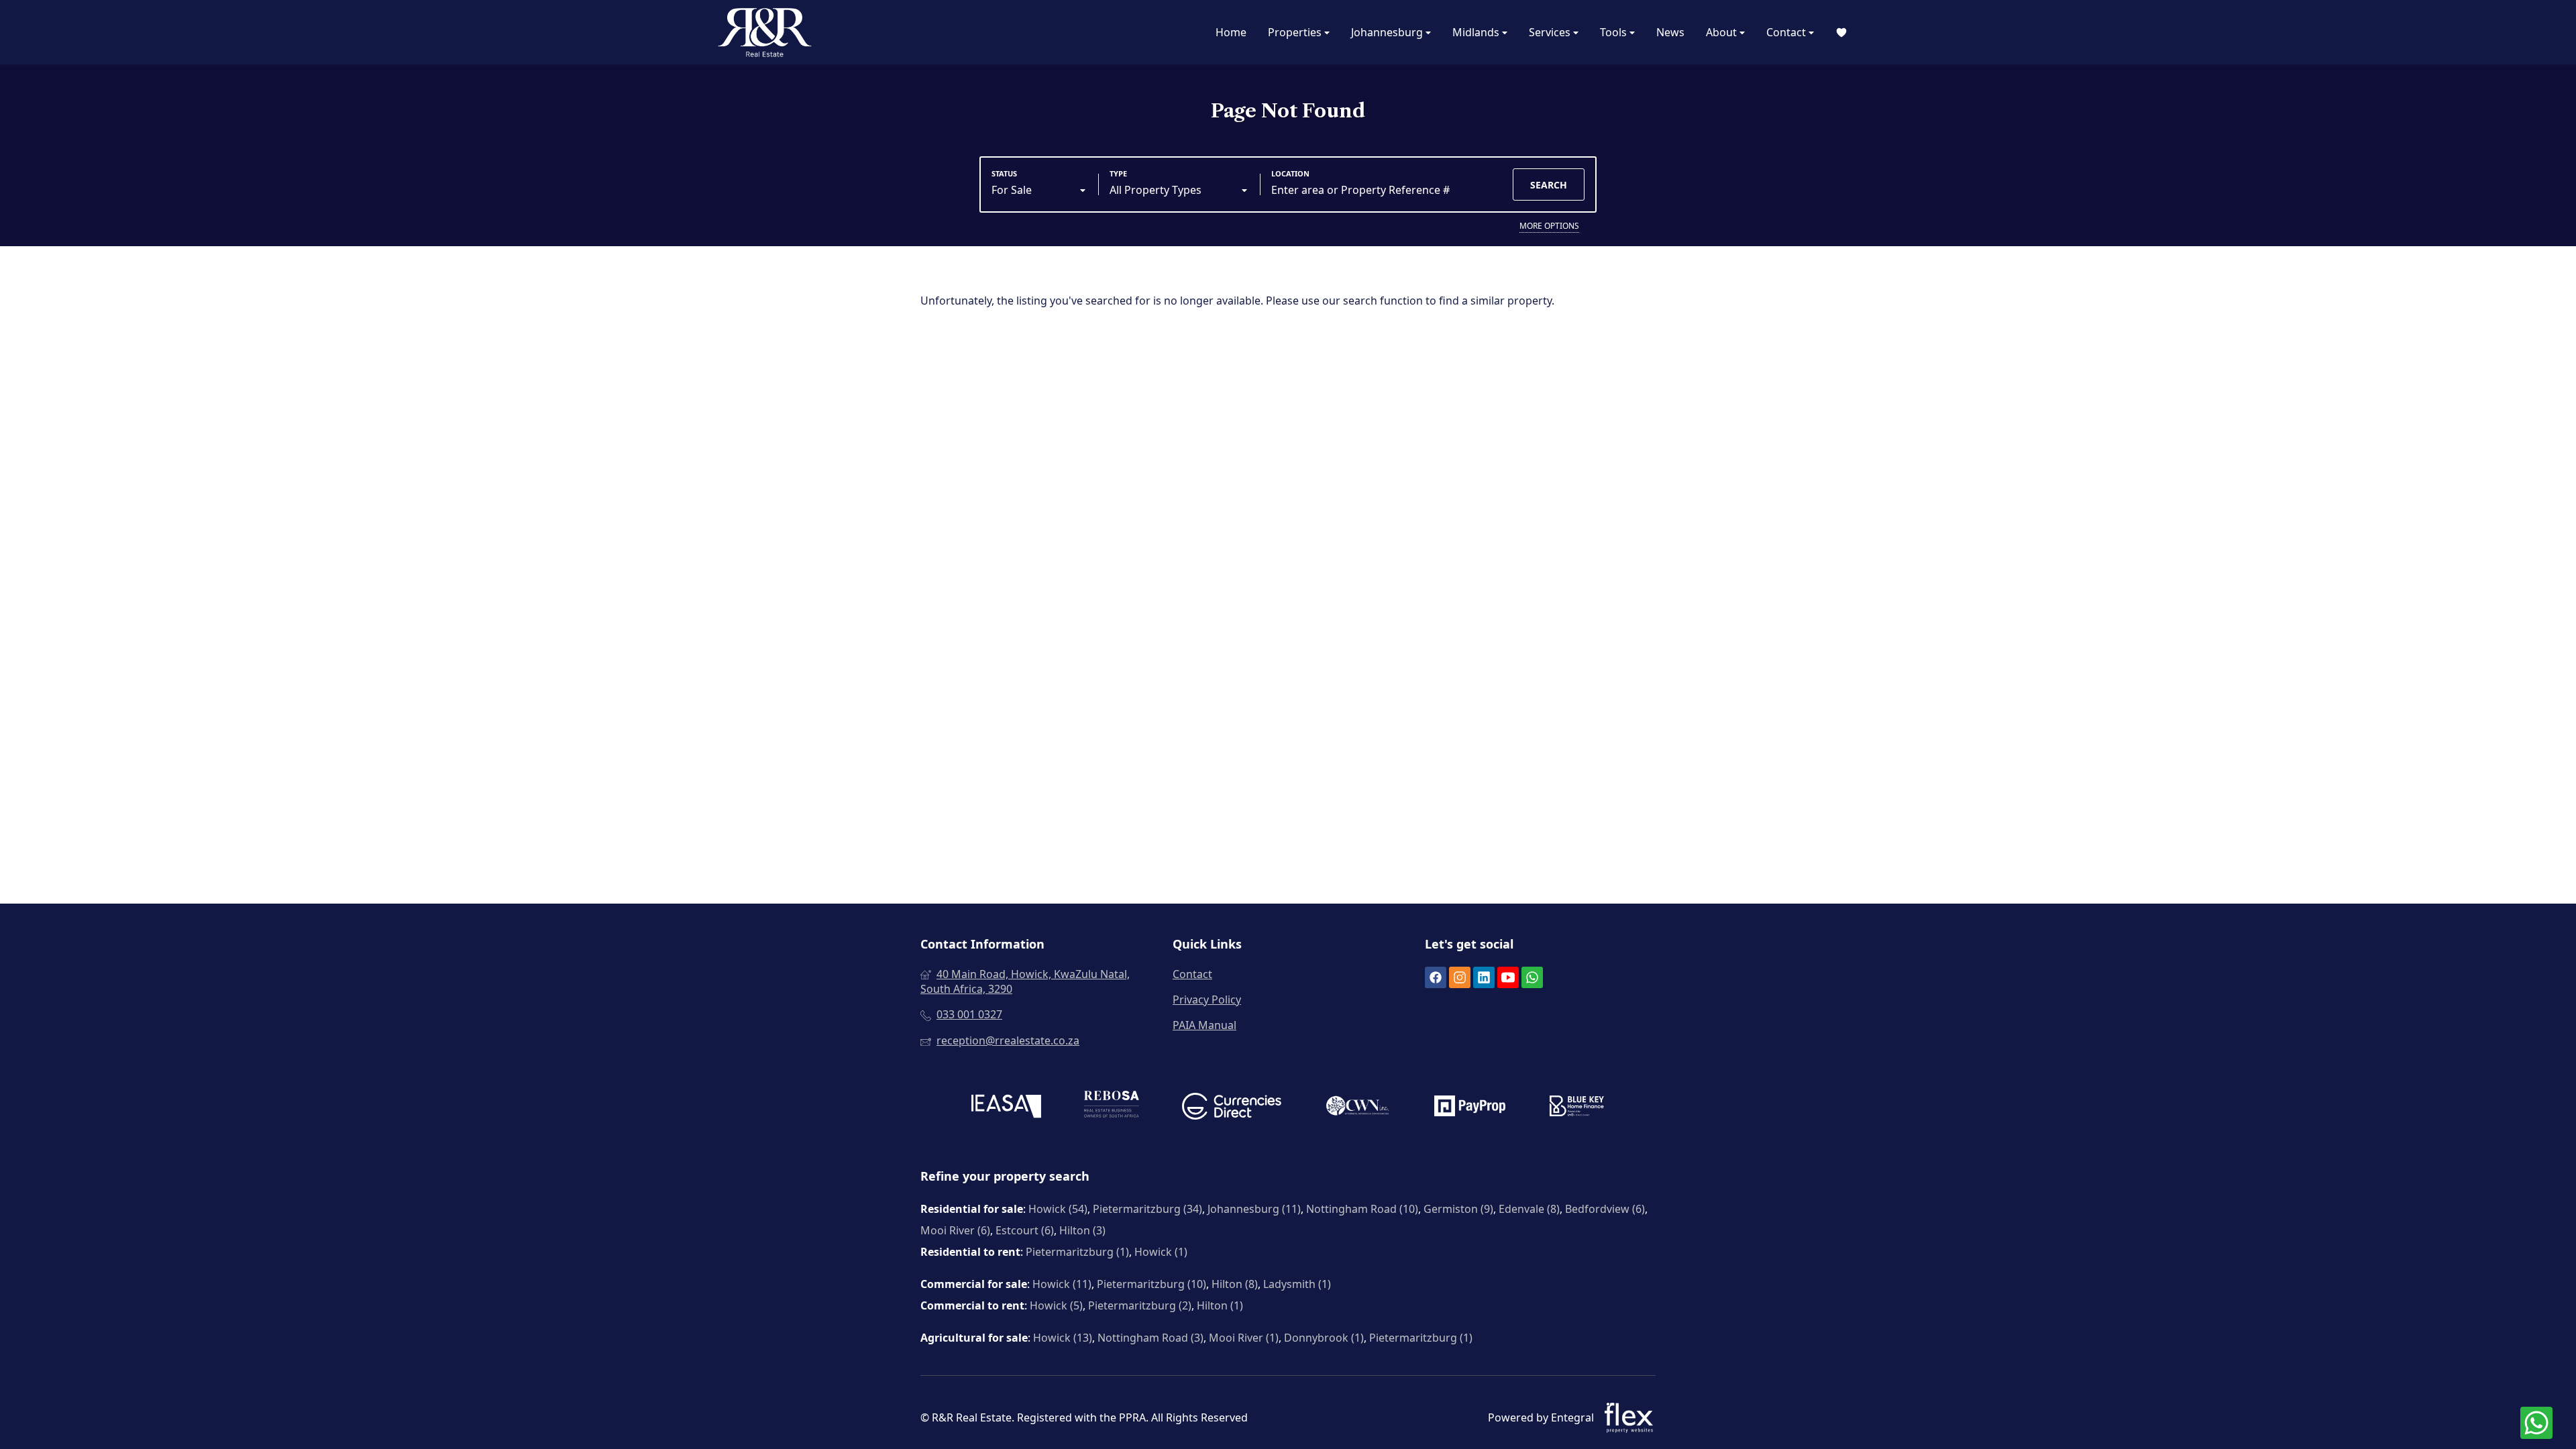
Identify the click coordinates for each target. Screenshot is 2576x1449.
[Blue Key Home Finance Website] (1577, 1108)
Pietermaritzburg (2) (1140, 1305)
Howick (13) (1063, 1338)
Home (1231, 32)
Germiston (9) (1458, 1209)
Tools (1615, 32)
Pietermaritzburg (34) (1147, 1209)
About (1723, 32)
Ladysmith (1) (1297, 1284)
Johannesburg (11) (1254, 1209)
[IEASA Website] (1006, 1108)
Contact (1787, 32)
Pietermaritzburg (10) (1151, 1284)
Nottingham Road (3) (1150, 1338)
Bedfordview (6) (1605, 1209)
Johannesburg (1388, 32)
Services (1551, 32)
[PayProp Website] (1470, 1108)
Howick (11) (1062, 1284)
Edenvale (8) (1529, 1209)
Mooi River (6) (955, 1230)
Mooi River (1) (1244, 1338)
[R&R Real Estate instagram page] (1460, 978)
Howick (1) (1161, 1252)
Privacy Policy (1207, 1000)
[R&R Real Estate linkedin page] (1484, 978)
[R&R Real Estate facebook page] (1436, 978)
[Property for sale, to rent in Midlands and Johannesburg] (765, 32)
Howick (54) (1058, 1209)
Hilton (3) (1082, 1230)
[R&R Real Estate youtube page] (1508, 978)
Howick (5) (1056, 1305)
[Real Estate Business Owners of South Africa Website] (1112, 1108)
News (1670, 32)
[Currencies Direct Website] (1232, 1108)
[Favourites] (1841, 33)
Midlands (1477, 32)
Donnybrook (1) (1324, 1338)
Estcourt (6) (1025, 1230)
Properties (1296, 32)
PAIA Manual (1204, 1025)
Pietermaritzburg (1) (1077, 1252)
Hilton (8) (1235, 1284)
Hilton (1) (1220, 1305)
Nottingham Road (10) (1362, 1209)
